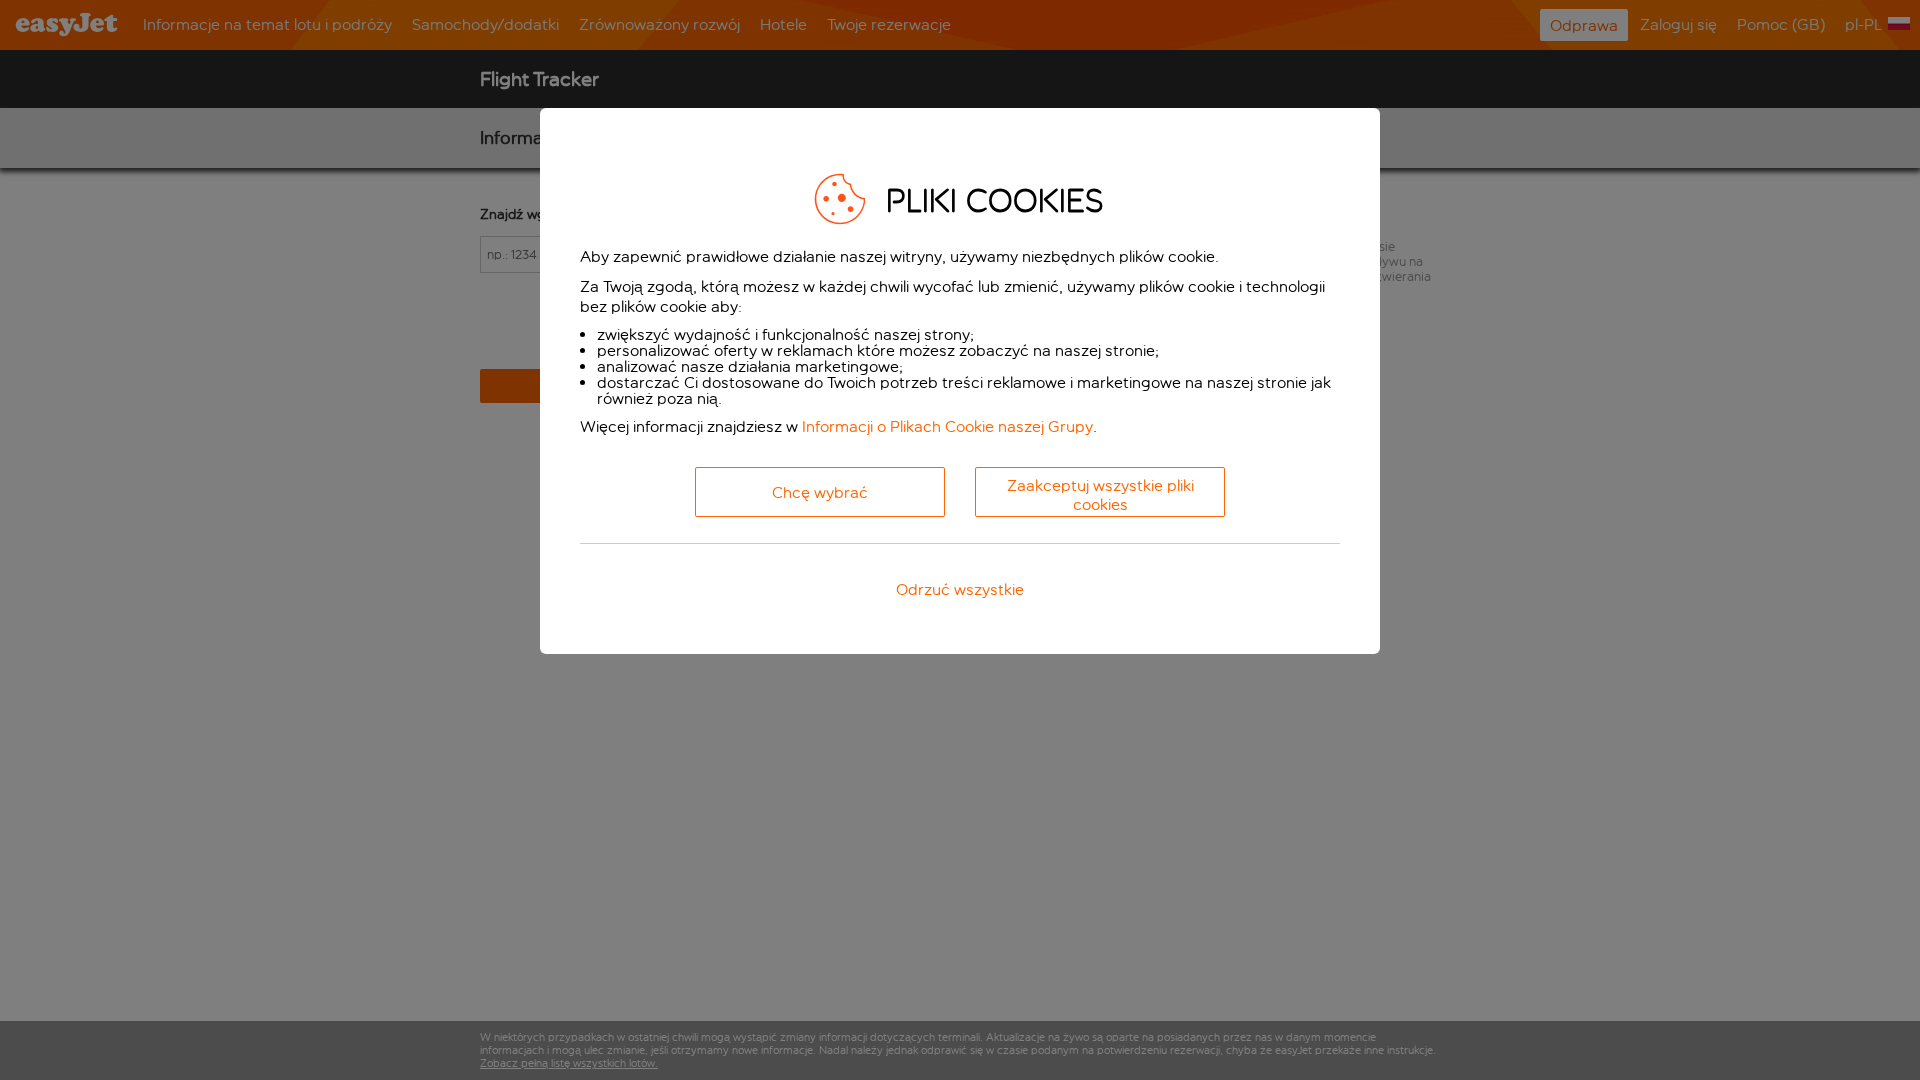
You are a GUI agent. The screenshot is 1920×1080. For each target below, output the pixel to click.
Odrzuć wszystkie (960, 589)
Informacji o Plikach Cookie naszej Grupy (947, 426)
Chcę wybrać (820, 492)
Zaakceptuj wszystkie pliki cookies (1100, 495)
